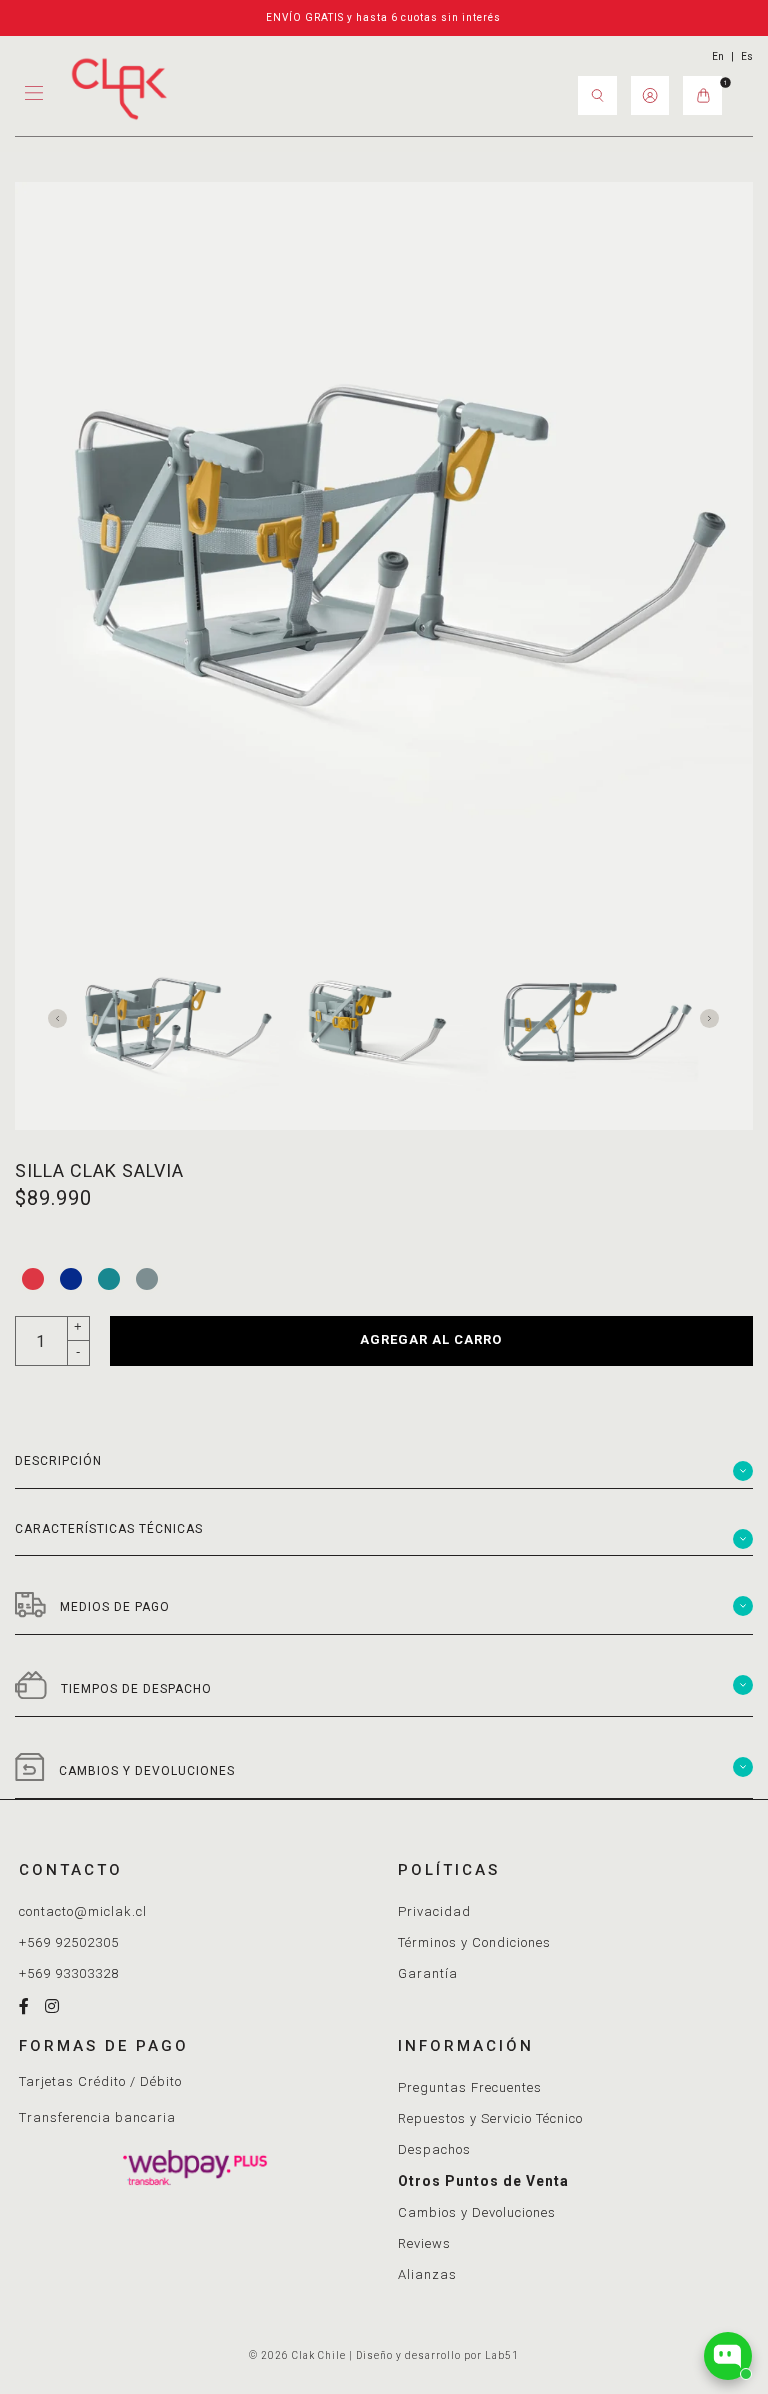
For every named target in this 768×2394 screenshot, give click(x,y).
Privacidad (434, 1911)
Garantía (428, 1973)
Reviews (424, 2243)
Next (715, 1016)
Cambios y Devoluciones (477, 2212)
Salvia (147, 1279)
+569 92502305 (69, 1942)
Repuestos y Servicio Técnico (490, 2118)
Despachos (434, 2149)
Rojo (33, 1279)
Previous (63, 1016)
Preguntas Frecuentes (470, 2087)
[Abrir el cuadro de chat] (728, 2356)
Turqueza (109, 1279)
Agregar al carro (431, 1339)
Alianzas (427, 2274)
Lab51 (502, 2355)
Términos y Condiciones (474, 1942)
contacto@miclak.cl (83, 1911)
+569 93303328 (69, 1973)
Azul (71, 1279)
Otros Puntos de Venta (483, 2181)
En (718, 56)
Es (747, 56)
